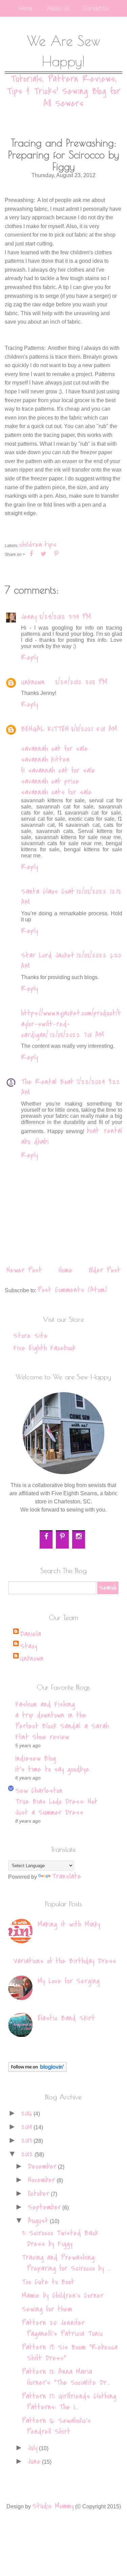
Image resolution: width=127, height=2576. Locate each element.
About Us (58, 8)
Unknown (33, 682)
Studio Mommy (53, 2506)
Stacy (29, 1646)
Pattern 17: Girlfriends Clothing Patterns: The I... (69, 2402)
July (33, 2448)
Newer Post (24, 1270)
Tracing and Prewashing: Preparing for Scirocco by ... (66, 2263)
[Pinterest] (63, 1536)
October (39, 2194)
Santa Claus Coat (48, 891)
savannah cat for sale (55, 749)
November (41, 2180)
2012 (27, 2154)
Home (25, 8)
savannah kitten (45, 760)
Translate (67, 1876)
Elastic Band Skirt (66, 2018)
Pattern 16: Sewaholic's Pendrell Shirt (56, 2426)
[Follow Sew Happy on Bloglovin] (37, 2069)
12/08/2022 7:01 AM (77, 1035)
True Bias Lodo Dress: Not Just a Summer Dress (56, 1807)
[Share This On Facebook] (31, 554)
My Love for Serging (69, 1981)
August (38, 2221)
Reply (30, 658)
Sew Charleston (39, 1791)
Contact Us (96, 8)
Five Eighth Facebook (44, 1348)
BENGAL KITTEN (45, 729)
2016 (27, 2113)
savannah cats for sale (56, 792)
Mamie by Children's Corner (63, 2296)
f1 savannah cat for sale (58, 770)
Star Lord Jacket (48, 955)
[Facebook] (47, 1536)
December (42, 2166)
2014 (27, 2127)
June (34, 2461)
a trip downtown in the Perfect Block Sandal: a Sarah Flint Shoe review (62, 1726)
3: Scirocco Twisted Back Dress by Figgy (60, 2238)
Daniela (30, 1634)
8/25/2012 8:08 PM (81, 682)
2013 (27, 2140)
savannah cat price (50, 781)
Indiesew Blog (36, 1758)
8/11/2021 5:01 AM (94, 729)
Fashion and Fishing (45, 1704)
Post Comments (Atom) (72, 1290)
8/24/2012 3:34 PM (65, 617)
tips (50, 545)
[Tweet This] (44, 554)
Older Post (105, 1270)
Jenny (29, 617)
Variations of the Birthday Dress (65, 1961)
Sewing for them (47, 2309)
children (31, 545)
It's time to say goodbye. (53, 1769)
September (44, 2207)
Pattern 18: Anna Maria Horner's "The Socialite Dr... (66, 2377)
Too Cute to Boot (48, 2282)
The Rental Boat (47, 1082)
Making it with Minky (69, 1924)
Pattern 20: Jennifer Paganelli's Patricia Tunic (62, 2328)
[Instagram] (80, 1536)
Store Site (30, 1336)
